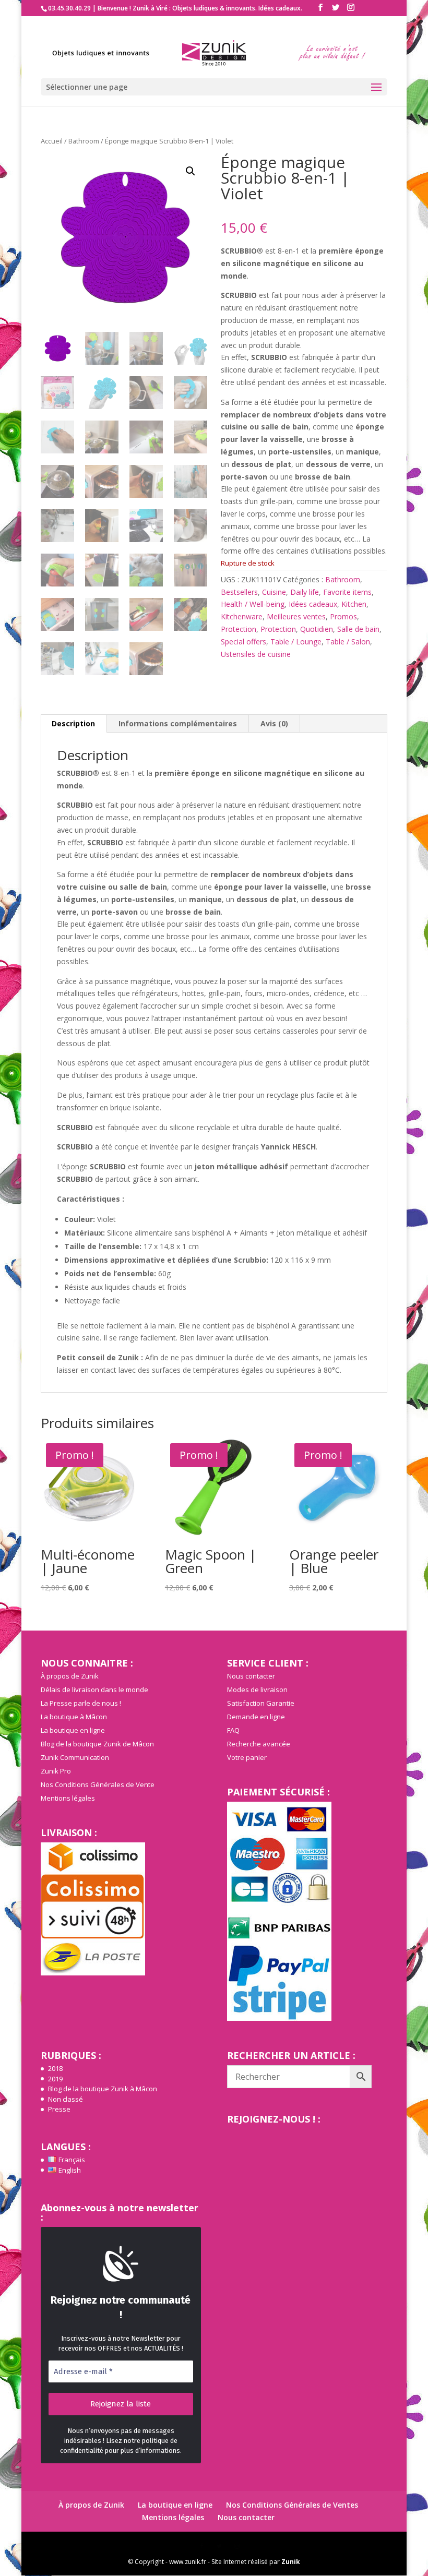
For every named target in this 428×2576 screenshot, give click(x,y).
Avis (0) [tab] (274, 723)
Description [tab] (73, 723)
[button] (191, 171)
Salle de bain (358, 629)
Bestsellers (239, 592)
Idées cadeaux (313, 604)
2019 (55, 2079)
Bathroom (84, 141)
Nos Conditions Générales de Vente (98, 1784)
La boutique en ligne (73, 1730)
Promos (343, 616)
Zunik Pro (56, 1771)
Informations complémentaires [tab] (178, 723)
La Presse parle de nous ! (81, 1703)
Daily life (305, 592)
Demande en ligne (256, 1717)
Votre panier (247, 1757)
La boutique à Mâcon (74, 1717)
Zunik (291, 2562)
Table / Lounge (296, 642)
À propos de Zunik (70, 1676)
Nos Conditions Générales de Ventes (292, 2505)
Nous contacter (251, 1676)
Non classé (66, 2099)
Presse (59, 2109)
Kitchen (354, 604)
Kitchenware (242, 616)
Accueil (52, 141)
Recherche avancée (259, 1744)
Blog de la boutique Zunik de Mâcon (97, 1744)
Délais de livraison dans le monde (94, 1690)
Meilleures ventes (296, 616)
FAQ (233, 1730)
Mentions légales (68, 1798)
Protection (239, 629)
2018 (55, 2068)
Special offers (243, 642)
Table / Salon (348, 642)
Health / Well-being (253, 604)
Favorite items (347, 592)
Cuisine (274, 592)
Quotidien (317, 629)
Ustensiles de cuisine (256, 654)
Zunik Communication (75, 1757)
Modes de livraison (257, 1690)
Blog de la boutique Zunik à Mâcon (103, 2089)
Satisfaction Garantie (261, 1703)
